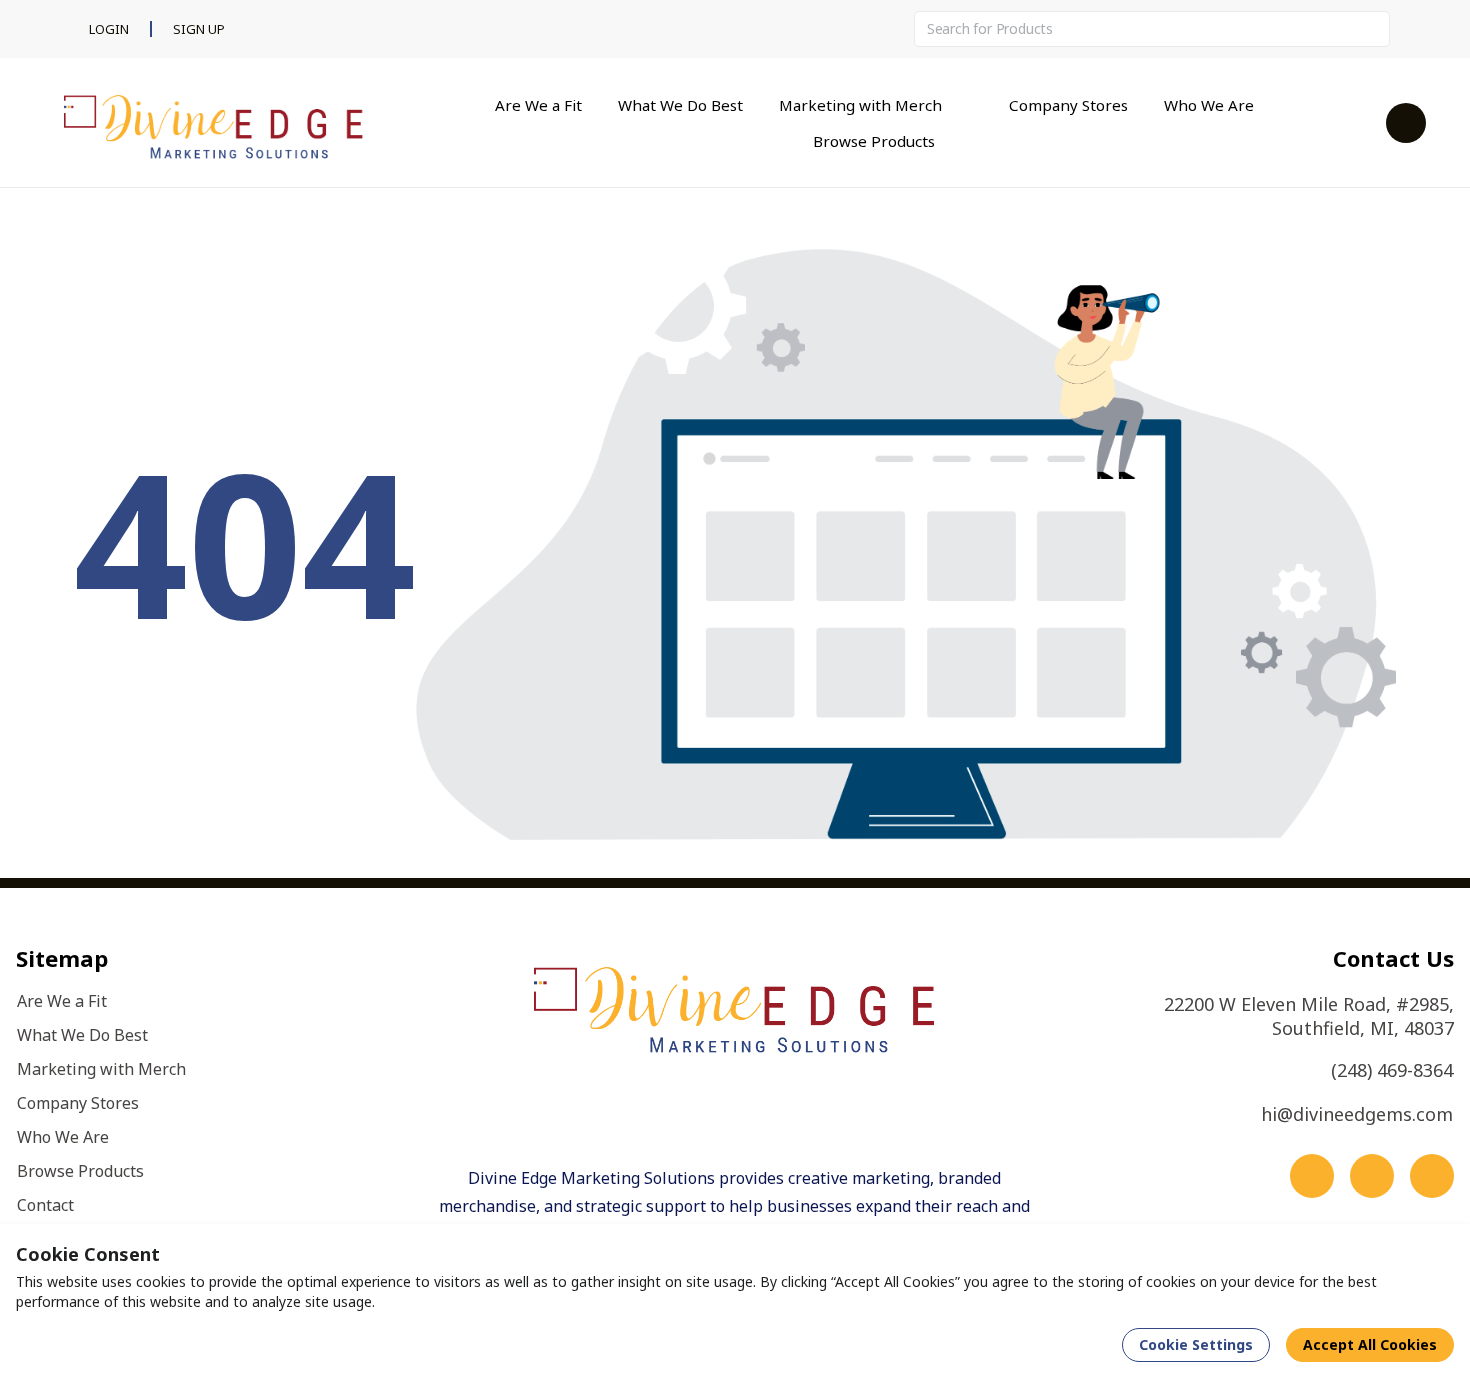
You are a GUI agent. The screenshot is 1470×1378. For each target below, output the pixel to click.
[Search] (1372, 29)
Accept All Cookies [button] (1370, 1344)
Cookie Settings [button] (1196, 1344)
